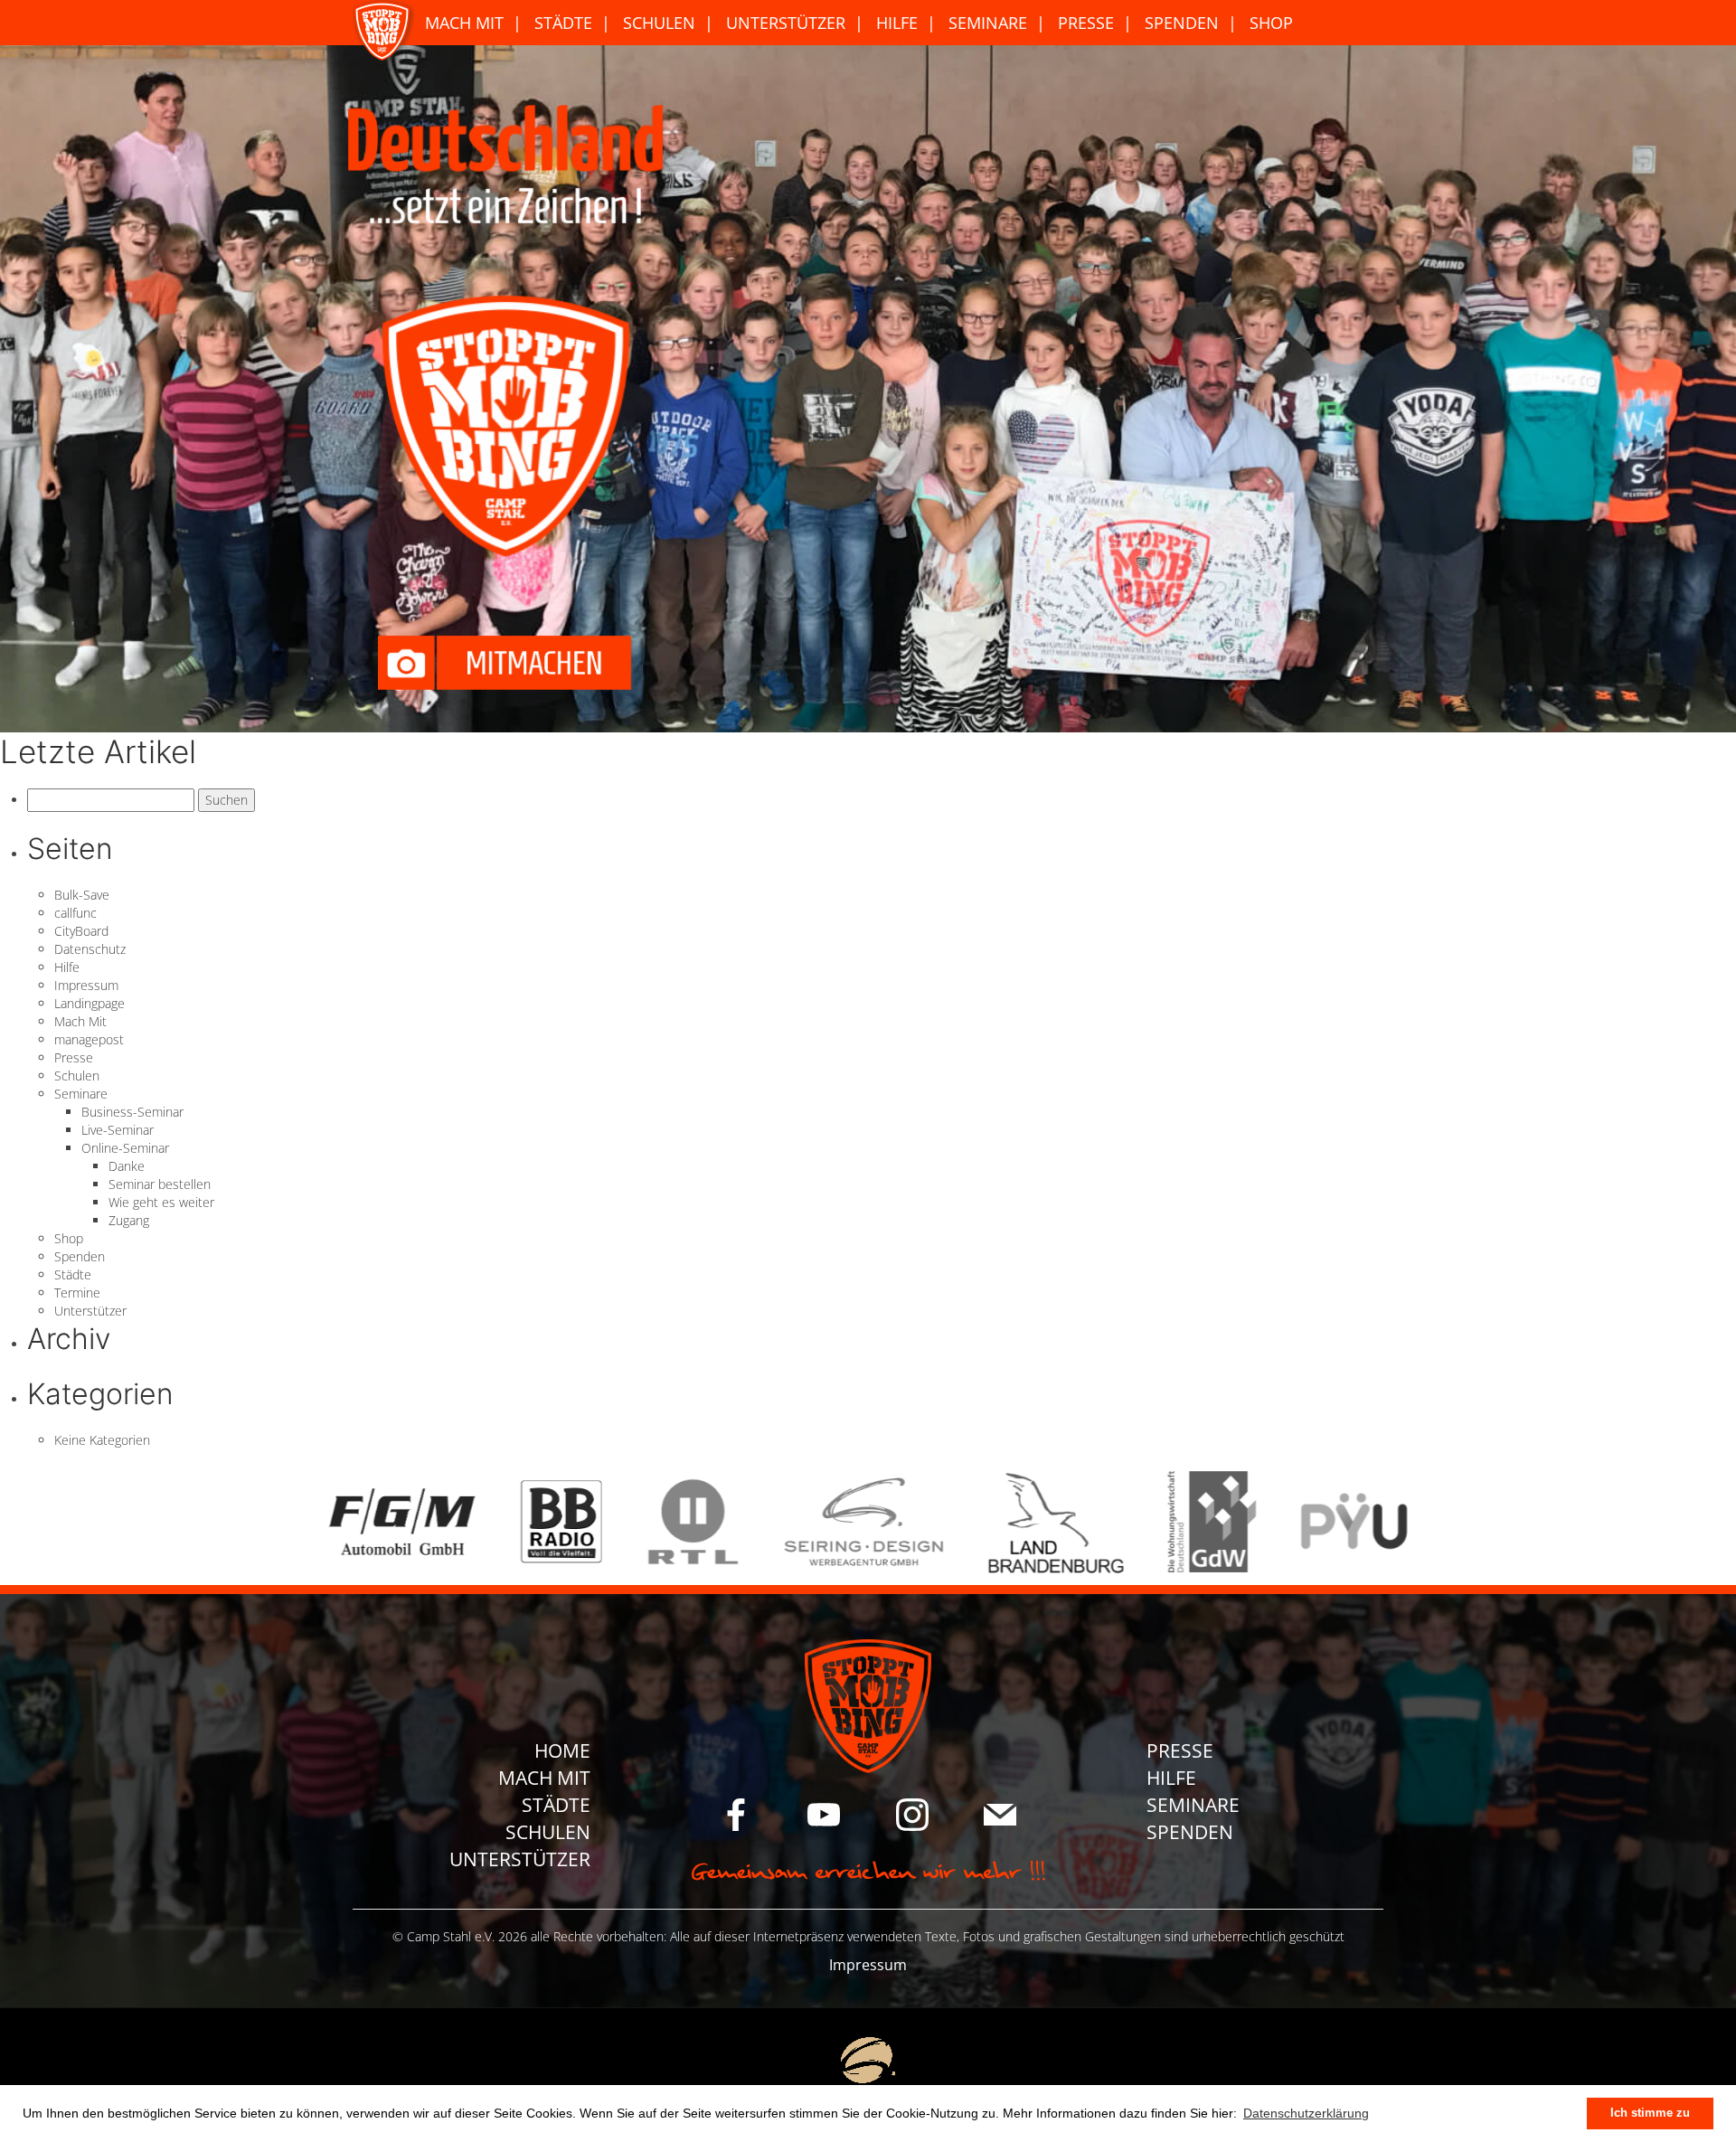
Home (562, 1750)
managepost (89, 1039)
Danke (127, 1166)
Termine (77, 1293)
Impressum (86, 985)
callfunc (75, 913)
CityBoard (81, 931)
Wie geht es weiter (161, 1202)
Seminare (988, 23)
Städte (563, 23)
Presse (1086, 23)
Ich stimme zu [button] (1650, 2113)
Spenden (1182, 23)
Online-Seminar (125, 1148)
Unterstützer (786, 23)
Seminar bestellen (160, 1184)
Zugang (129, 1220)
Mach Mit (464, 23)
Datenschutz (90, 949)
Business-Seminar (132, 1112)
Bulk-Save (82, 895)
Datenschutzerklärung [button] (1306, 2113)
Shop (1271, 23)
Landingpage (90, 1003)
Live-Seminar (118, 1130)
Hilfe (897, 23)
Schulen (659, 23)
